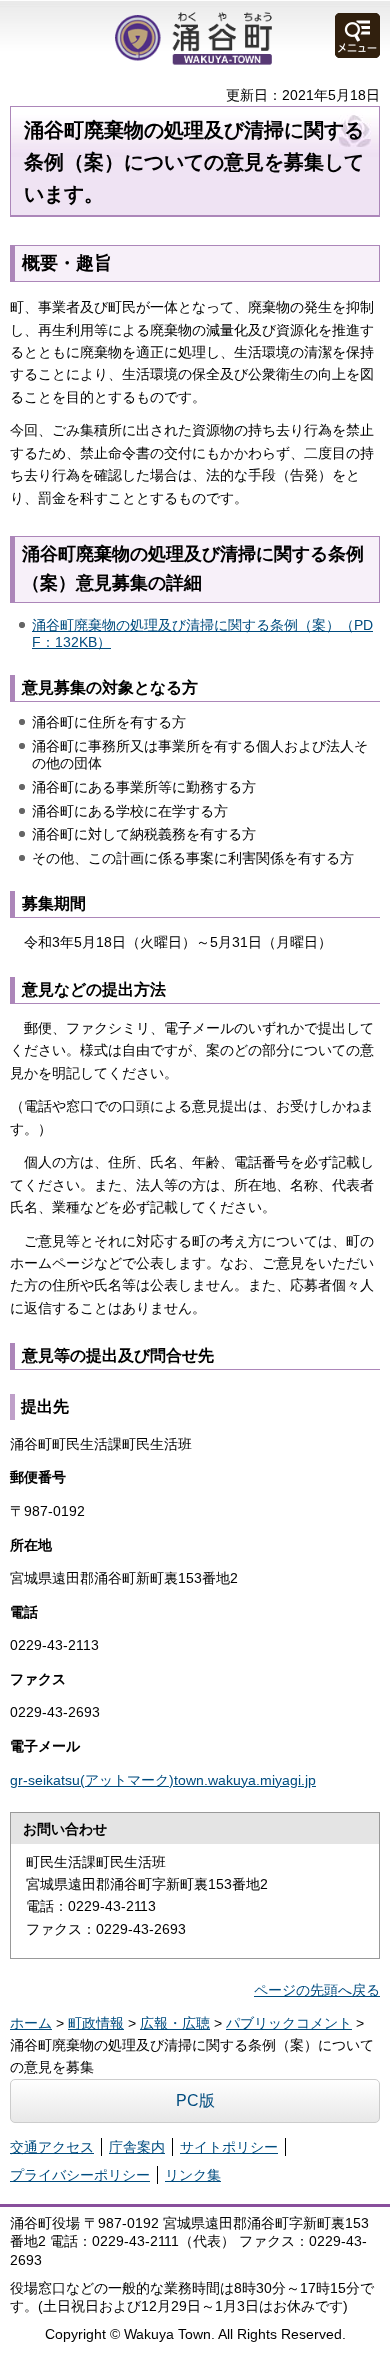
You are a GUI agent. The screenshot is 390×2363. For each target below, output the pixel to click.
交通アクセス (52, 2147)
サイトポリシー (229, 2147)
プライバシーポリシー (80, 2175)
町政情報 (96, 2023)
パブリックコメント (289, 2023)
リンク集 (193, 2175)
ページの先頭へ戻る (317, 1990)
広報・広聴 (175, 2023)
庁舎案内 (137, 2147)
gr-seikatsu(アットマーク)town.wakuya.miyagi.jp (163, 1780)
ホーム (31, 2023)
